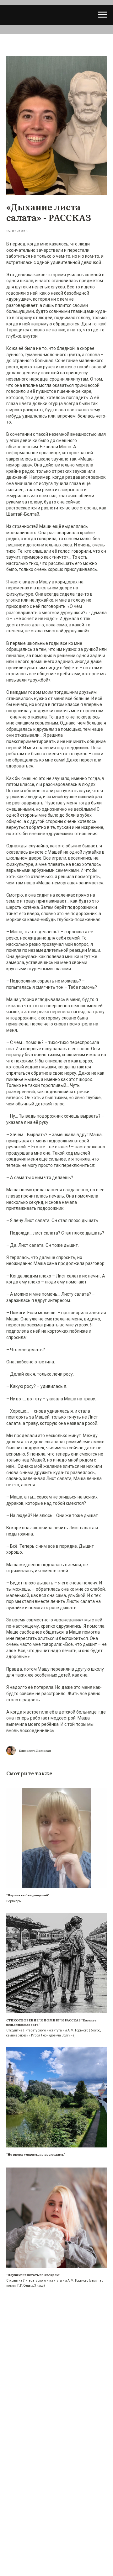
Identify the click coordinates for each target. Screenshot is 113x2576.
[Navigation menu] (102, 15)
